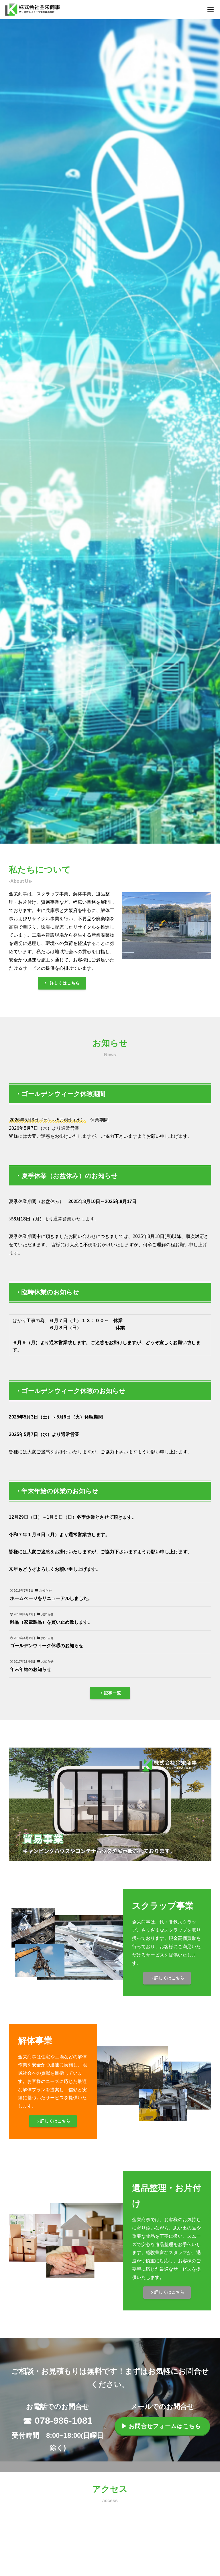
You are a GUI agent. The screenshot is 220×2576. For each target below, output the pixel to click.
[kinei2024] (33, 10)
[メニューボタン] (210, 10)
